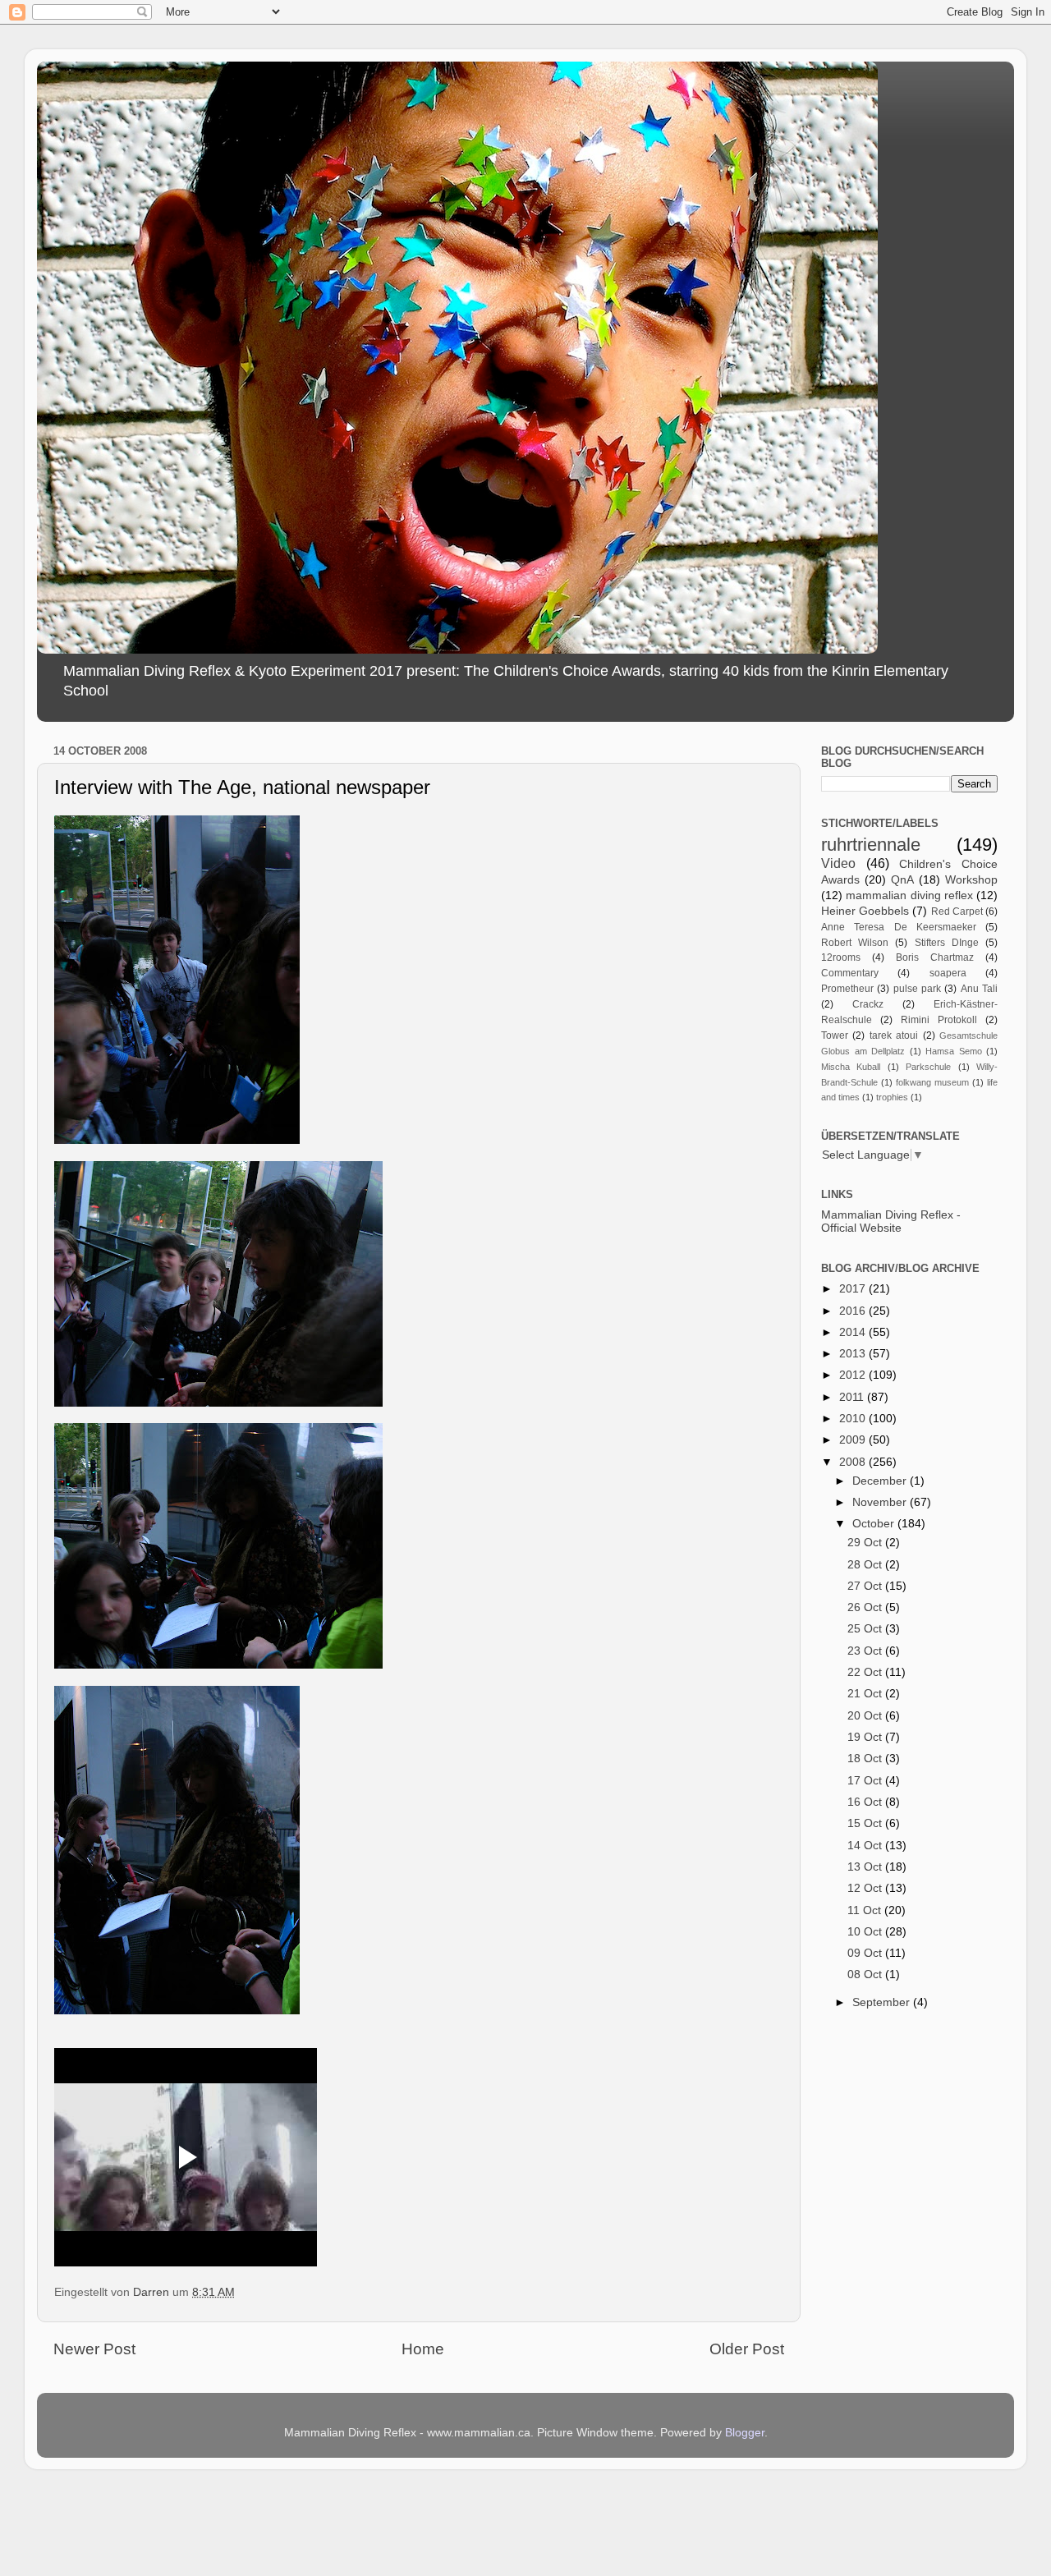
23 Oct (866, 1651)
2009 (854, 1440)
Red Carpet (957, 911)
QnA (902, 880)
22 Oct (866, 1672)
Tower (835, 1035)
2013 (854, 1354)
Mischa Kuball (851, 1067)
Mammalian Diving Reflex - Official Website (891, 1221)
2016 (854, 1311)
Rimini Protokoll (939, 1020)
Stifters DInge (947, 943)
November (881, 1502)
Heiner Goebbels (865, 911)
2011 (853, 1397)
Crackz (868, 1004)
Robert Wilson (855, 943)
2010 (854, 1419)
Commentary (850, 973)
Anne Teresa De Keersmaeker (899, 927)
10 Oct (866, 1932)
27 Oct (866, 1586)
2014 (854, 1332)
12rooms (841, 957)
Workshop (971, 880)
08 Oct (866, 1974)
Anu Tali (979, 989)
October (875, 1524)
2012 (854, 1375)
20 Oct (866, 1716)
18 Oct (866, 1759)
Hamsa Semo (954, 1051)
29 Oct (866, 1543)
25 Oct (866, 1629)
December (881, 1481)
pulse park (917, 989)
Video (838, 863)
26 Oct (866, 1607)
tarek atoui (894, 1035)
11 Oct (866, 1910)
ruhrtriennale (871, 845)
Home (423, 2349)
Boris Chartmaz (935, 957)
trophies (892, 1097)
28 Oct (866, 1565)
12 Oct (866, 1888)
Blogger (745, 2433)
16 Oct (866, 1802)
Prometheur (847, 989)
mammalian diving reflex (909, 895)
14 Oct (866, 1846)
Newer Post (94, 2349)
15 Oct (866, 1823)
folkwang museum (932, 1082)
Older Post (747, 2349)
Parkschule (928, 1067)
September (883, 2002)
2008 (854, 1462)
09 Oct (866, 1953)
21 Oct (866, 1694)
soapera (948, 973)
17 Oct (866, 1781)
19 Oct (866, 1737)
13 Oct (866, 1867)
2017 (854, 1289)
